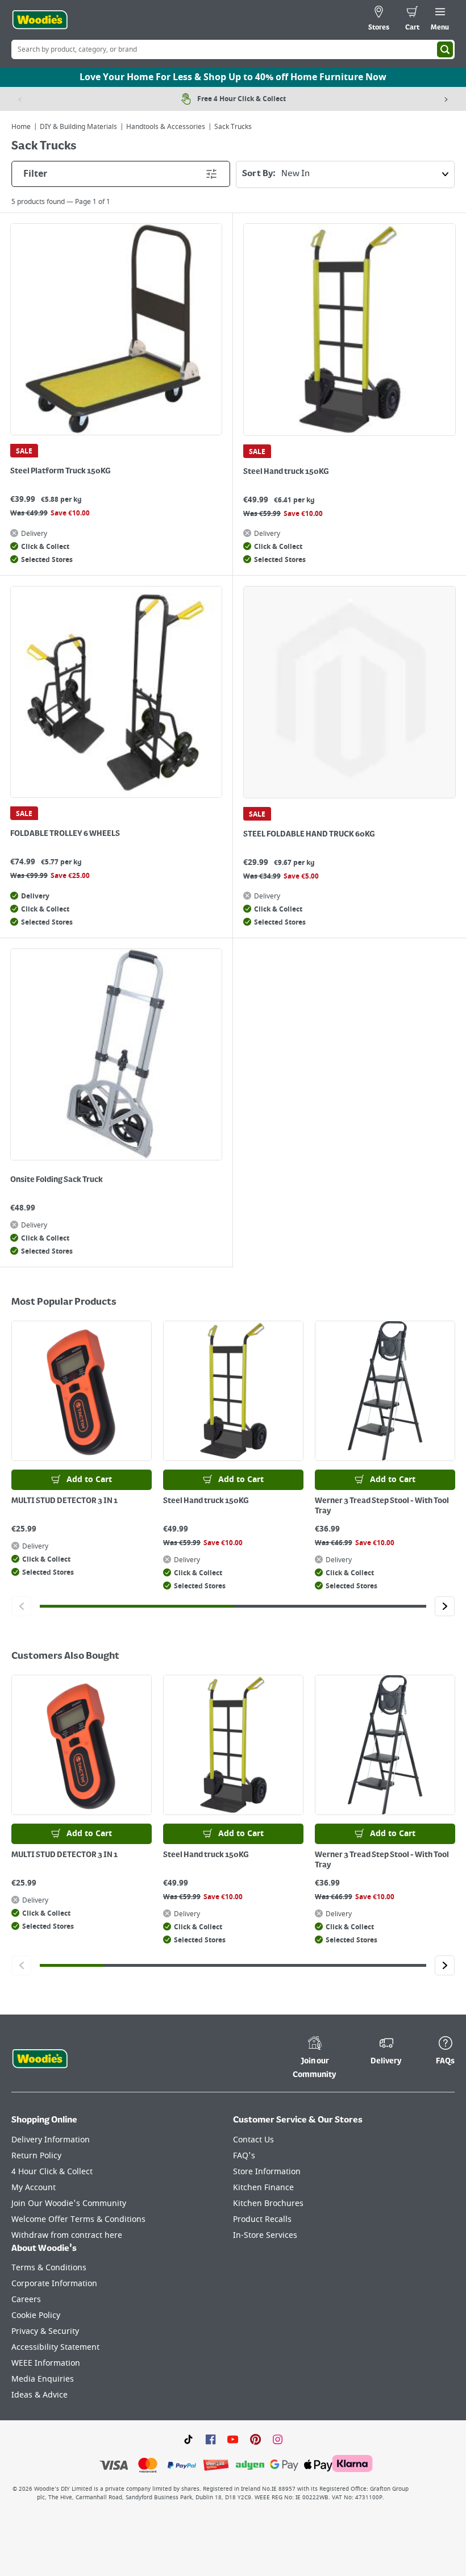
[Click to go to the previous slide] (21, 1606)
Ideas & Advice (39, 2395)
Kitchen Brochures (268, 2203)
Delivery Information (51, 2140)
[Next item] (446, 99)
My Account (34, 2188)
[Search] (445, 49)
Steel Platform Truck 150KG (60, 471)
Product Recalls (262, 2219)
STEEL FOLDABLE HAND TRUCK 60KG (309, 834)
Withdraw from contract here (67, 2235)
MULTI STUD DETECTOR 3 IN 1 (65, 1501)
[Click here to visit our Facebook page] (211, 2438)
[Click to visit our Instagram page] (278, 2438)
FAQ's (244, 2156)
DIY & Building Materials (78, 127)
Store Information (267, 2172)
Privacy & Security (45, 2331)
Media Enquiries (43, 2379)
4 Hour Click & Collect (52, 2172)
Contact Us (253, 2140)
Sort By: (259, 174)
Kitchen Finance (263, 2188)
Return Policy (36, 2156)
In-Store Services (265, 2235)
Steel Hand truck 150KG (286, 472)
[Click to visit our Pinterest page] (255, 2438)
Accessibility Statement (55, 2347)
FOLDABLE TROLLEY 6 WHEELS (65, 834)
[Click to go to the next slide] (445, 1606)
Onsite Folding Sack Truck (57, 1180)
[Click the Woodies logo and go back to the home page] (40, 20)
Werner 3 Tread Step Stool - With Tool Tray (382, 1506)
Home (21, 127)
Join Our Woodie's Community (69, 2203)
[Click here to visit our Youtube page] (233, 2438)
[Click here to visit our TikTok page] (188, 2438)
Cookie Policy (36, 2315)
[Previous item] (20, 99)
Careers (26, 2300)
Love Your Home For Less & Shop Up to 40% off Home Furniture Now (233, 77)
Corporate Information (54, 2284)
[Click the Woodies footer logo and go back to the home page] (40, 2059)
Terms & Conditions (49, 2268)
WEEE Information (46, 2363)
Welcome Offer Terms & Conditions (78, 2219)
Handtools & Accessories (166, 127)
